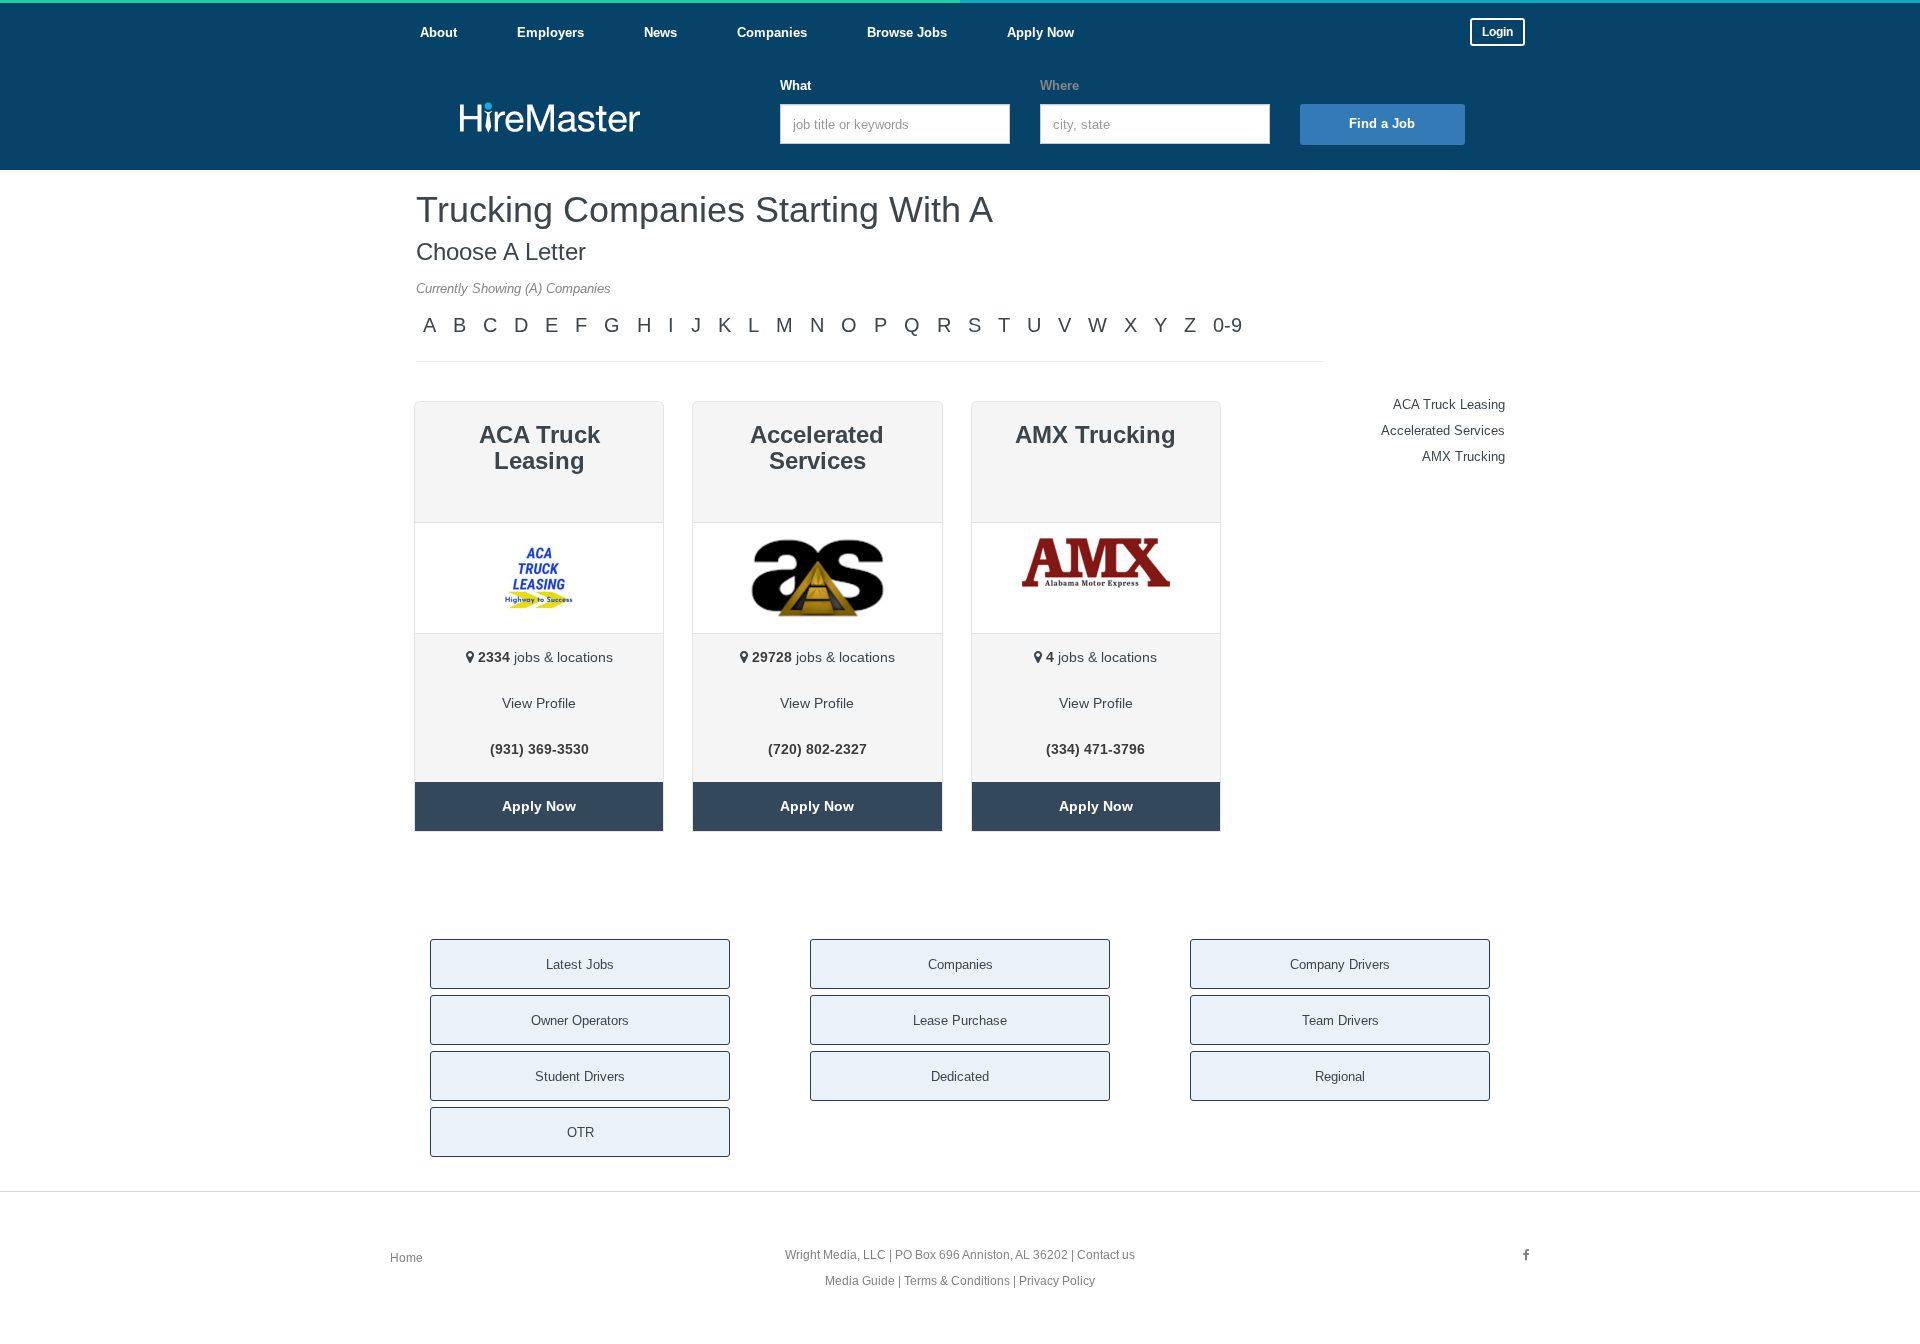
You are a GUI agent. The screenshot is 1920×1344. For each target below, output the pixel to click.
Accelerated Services (1443, 430)
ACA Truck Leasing (1449, 404)
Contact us (1106, 1255)
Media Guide (860, 1281)
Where (1059, 85)
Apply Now (539, 806)
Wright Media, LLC (835, 1255)
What (795, 85)
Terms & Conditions (957, 1281)
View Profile (539, 703)
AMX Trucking (1463, 456)
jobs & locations (545, 657)
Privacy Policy (1057, 1281)
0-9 (1227, 325)
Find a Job (1382, 123)
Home (406, 1258)
